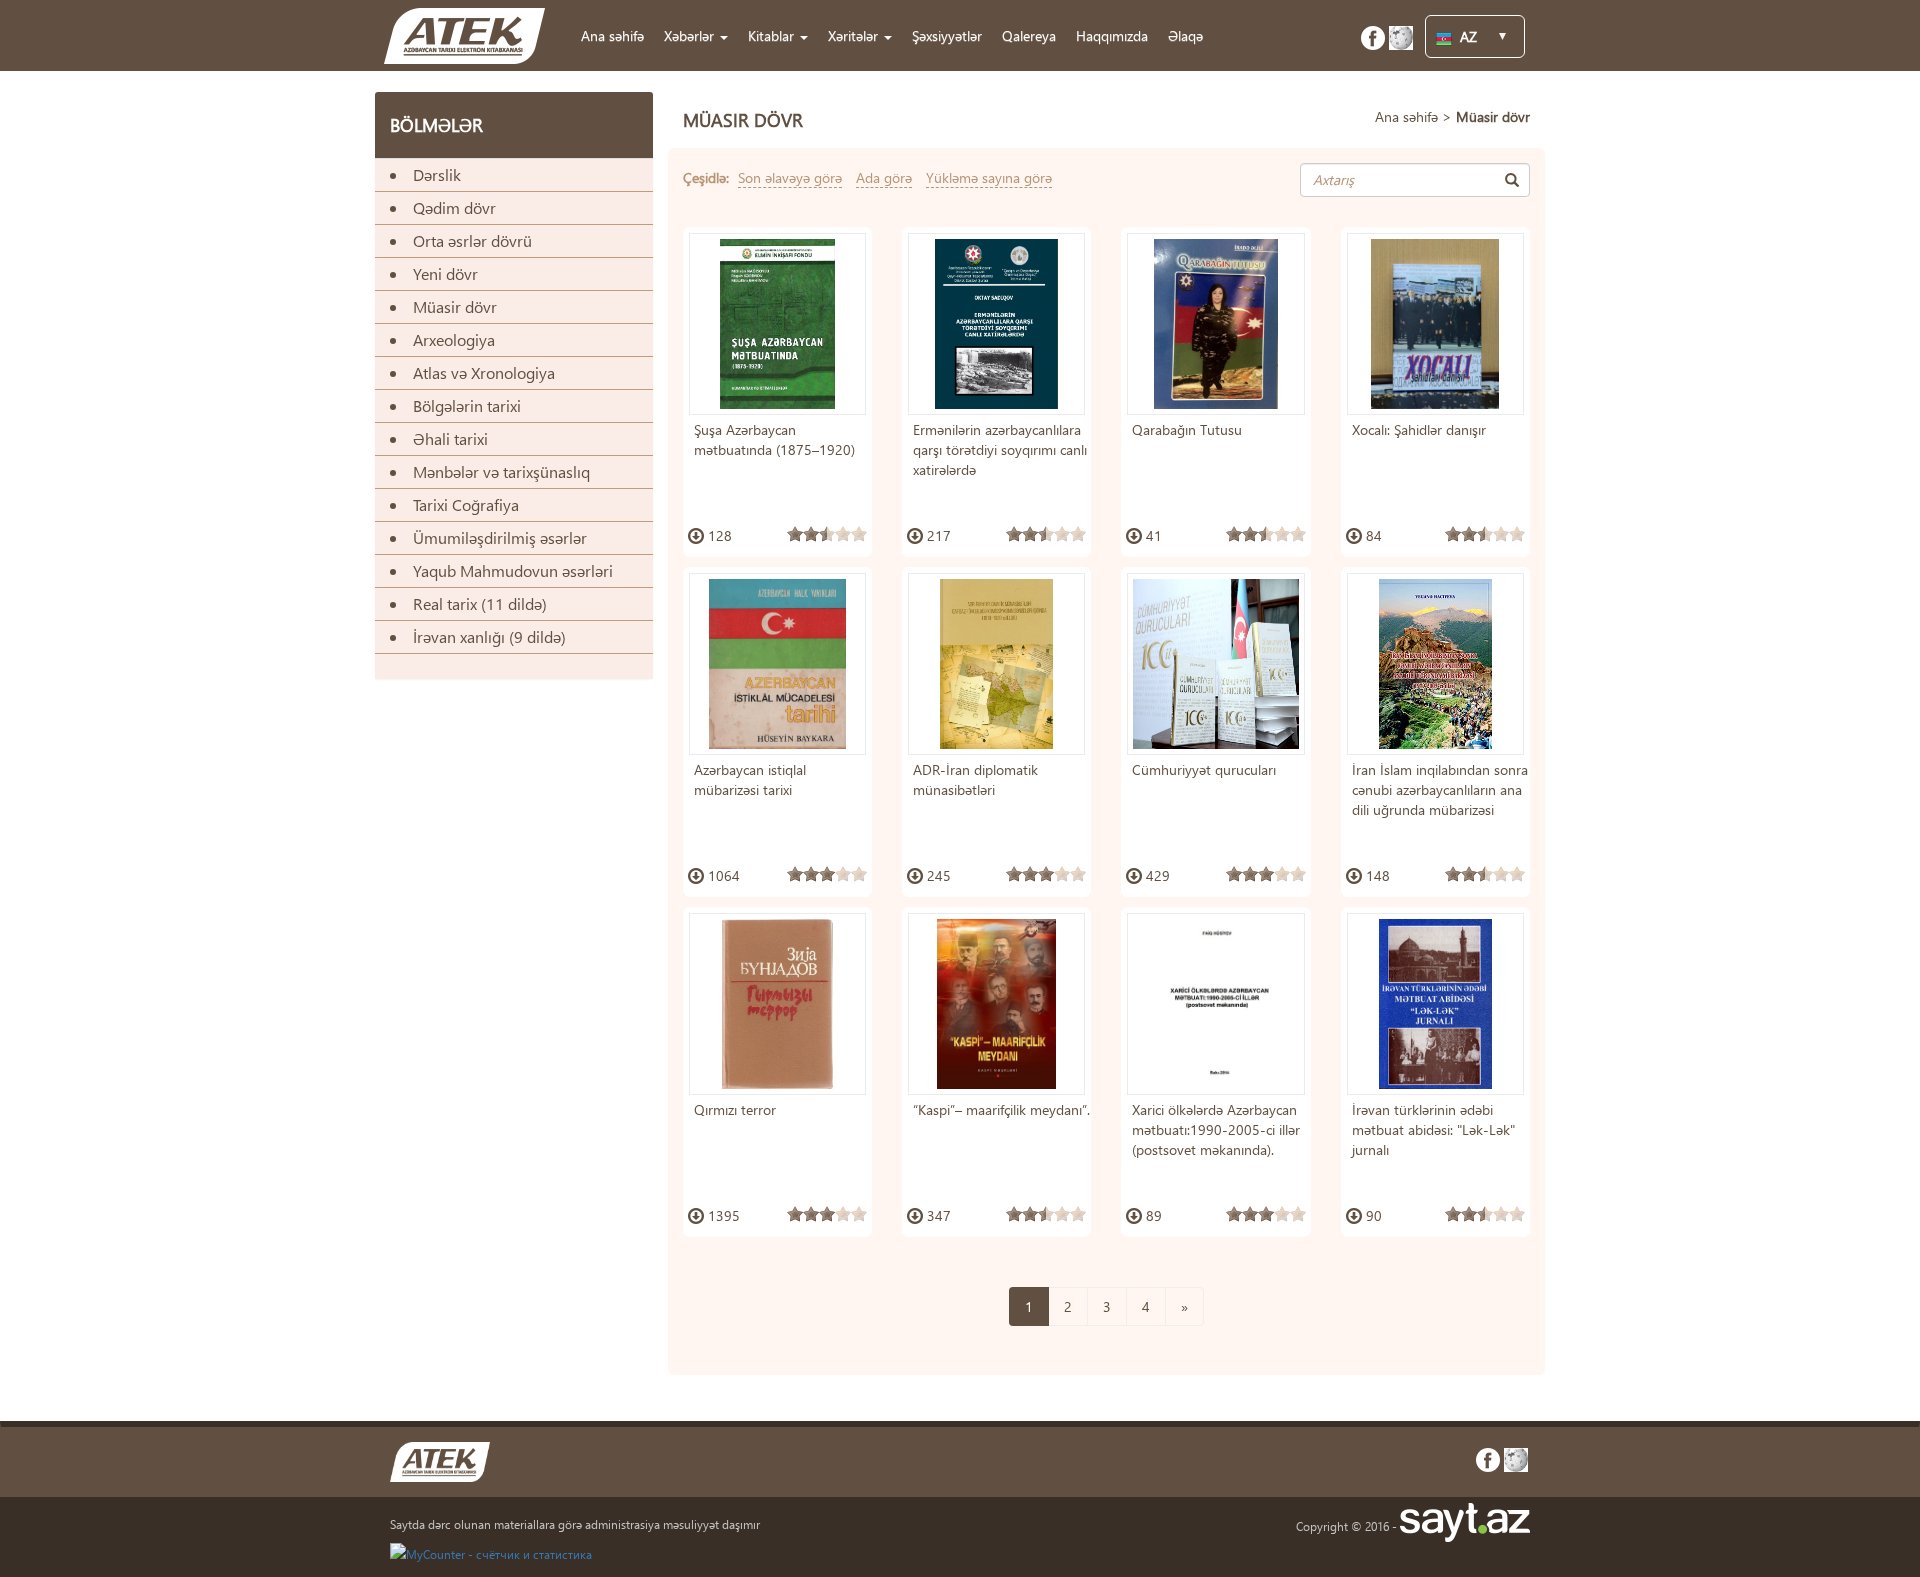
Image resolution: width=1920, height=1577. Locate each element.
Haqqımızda (1112, 35)
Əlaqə (1185, 35)
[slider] (827, 534)
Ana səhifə (612, 35)
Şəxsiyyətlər (947, 35)
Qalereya (1029, 35)
